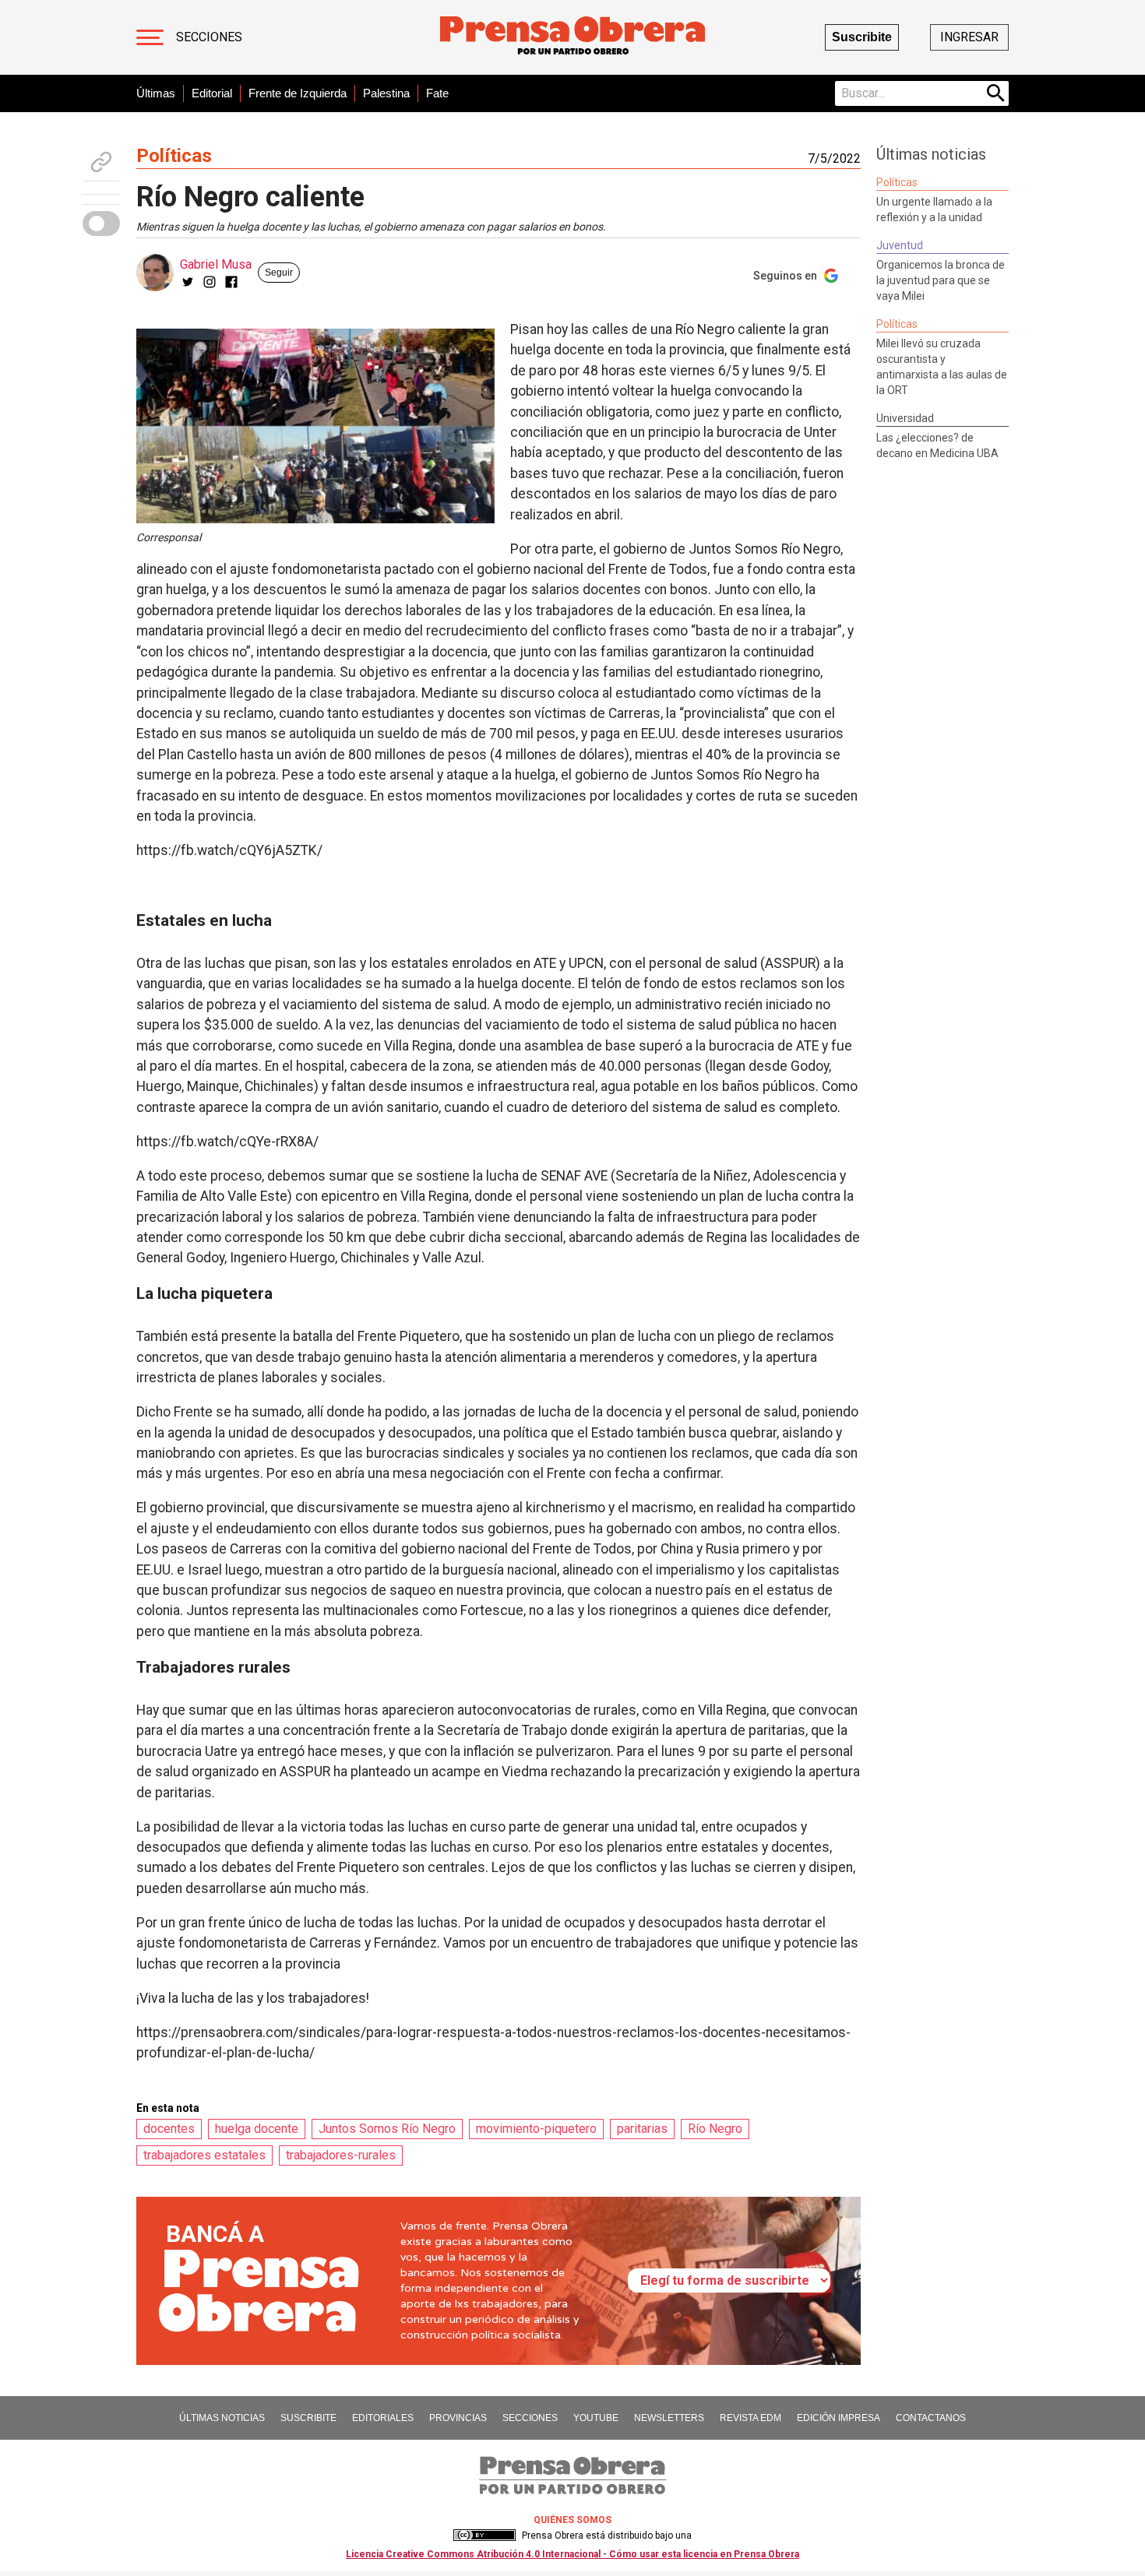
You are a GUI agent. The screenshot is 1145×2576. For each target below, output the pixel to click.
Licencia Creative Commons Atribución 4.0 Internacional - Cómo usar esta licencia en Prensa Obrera (572, 2554)
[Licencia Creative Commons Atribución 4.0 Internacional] (484, 2536)
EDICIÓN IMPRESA (838, 2418)
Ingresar (969, 37)
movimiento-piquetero (536, 2129)
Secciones (209, 37)
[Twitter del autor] (188, 282)
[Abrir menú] (150, 37)
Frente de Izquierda (298, 93)
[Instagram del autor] (210, 282)
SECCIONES (530, 2418)
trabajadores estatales (204, 2155)
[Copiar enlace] (101, 162)
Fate (437, 93)
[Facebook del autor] (231, 282)
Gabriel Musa (216, 264)
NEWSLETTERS (669, 2418)
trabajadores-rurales (341, 2155)
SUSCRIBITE (308, 2418)
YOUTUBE (596, 2418)
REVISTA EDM (750, 2418)
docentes (169, 2129)
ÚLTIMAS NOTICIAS (222, 2418)
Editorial (212, 93)
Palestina (386, 93)
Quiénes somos (572, 2520)
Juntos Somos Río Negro (387, 2129)
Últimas (156, 93)
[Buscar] (996, 93)
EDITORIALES (383, 2418)
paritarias (642, 2129)
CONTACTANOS (931, 2418)
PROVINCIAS (458, 2418)
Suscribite (862, 37)
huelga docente (257, 2129)
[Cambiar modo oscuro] (101, 223)
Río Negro (715, 2129)
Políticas (174, 156)
